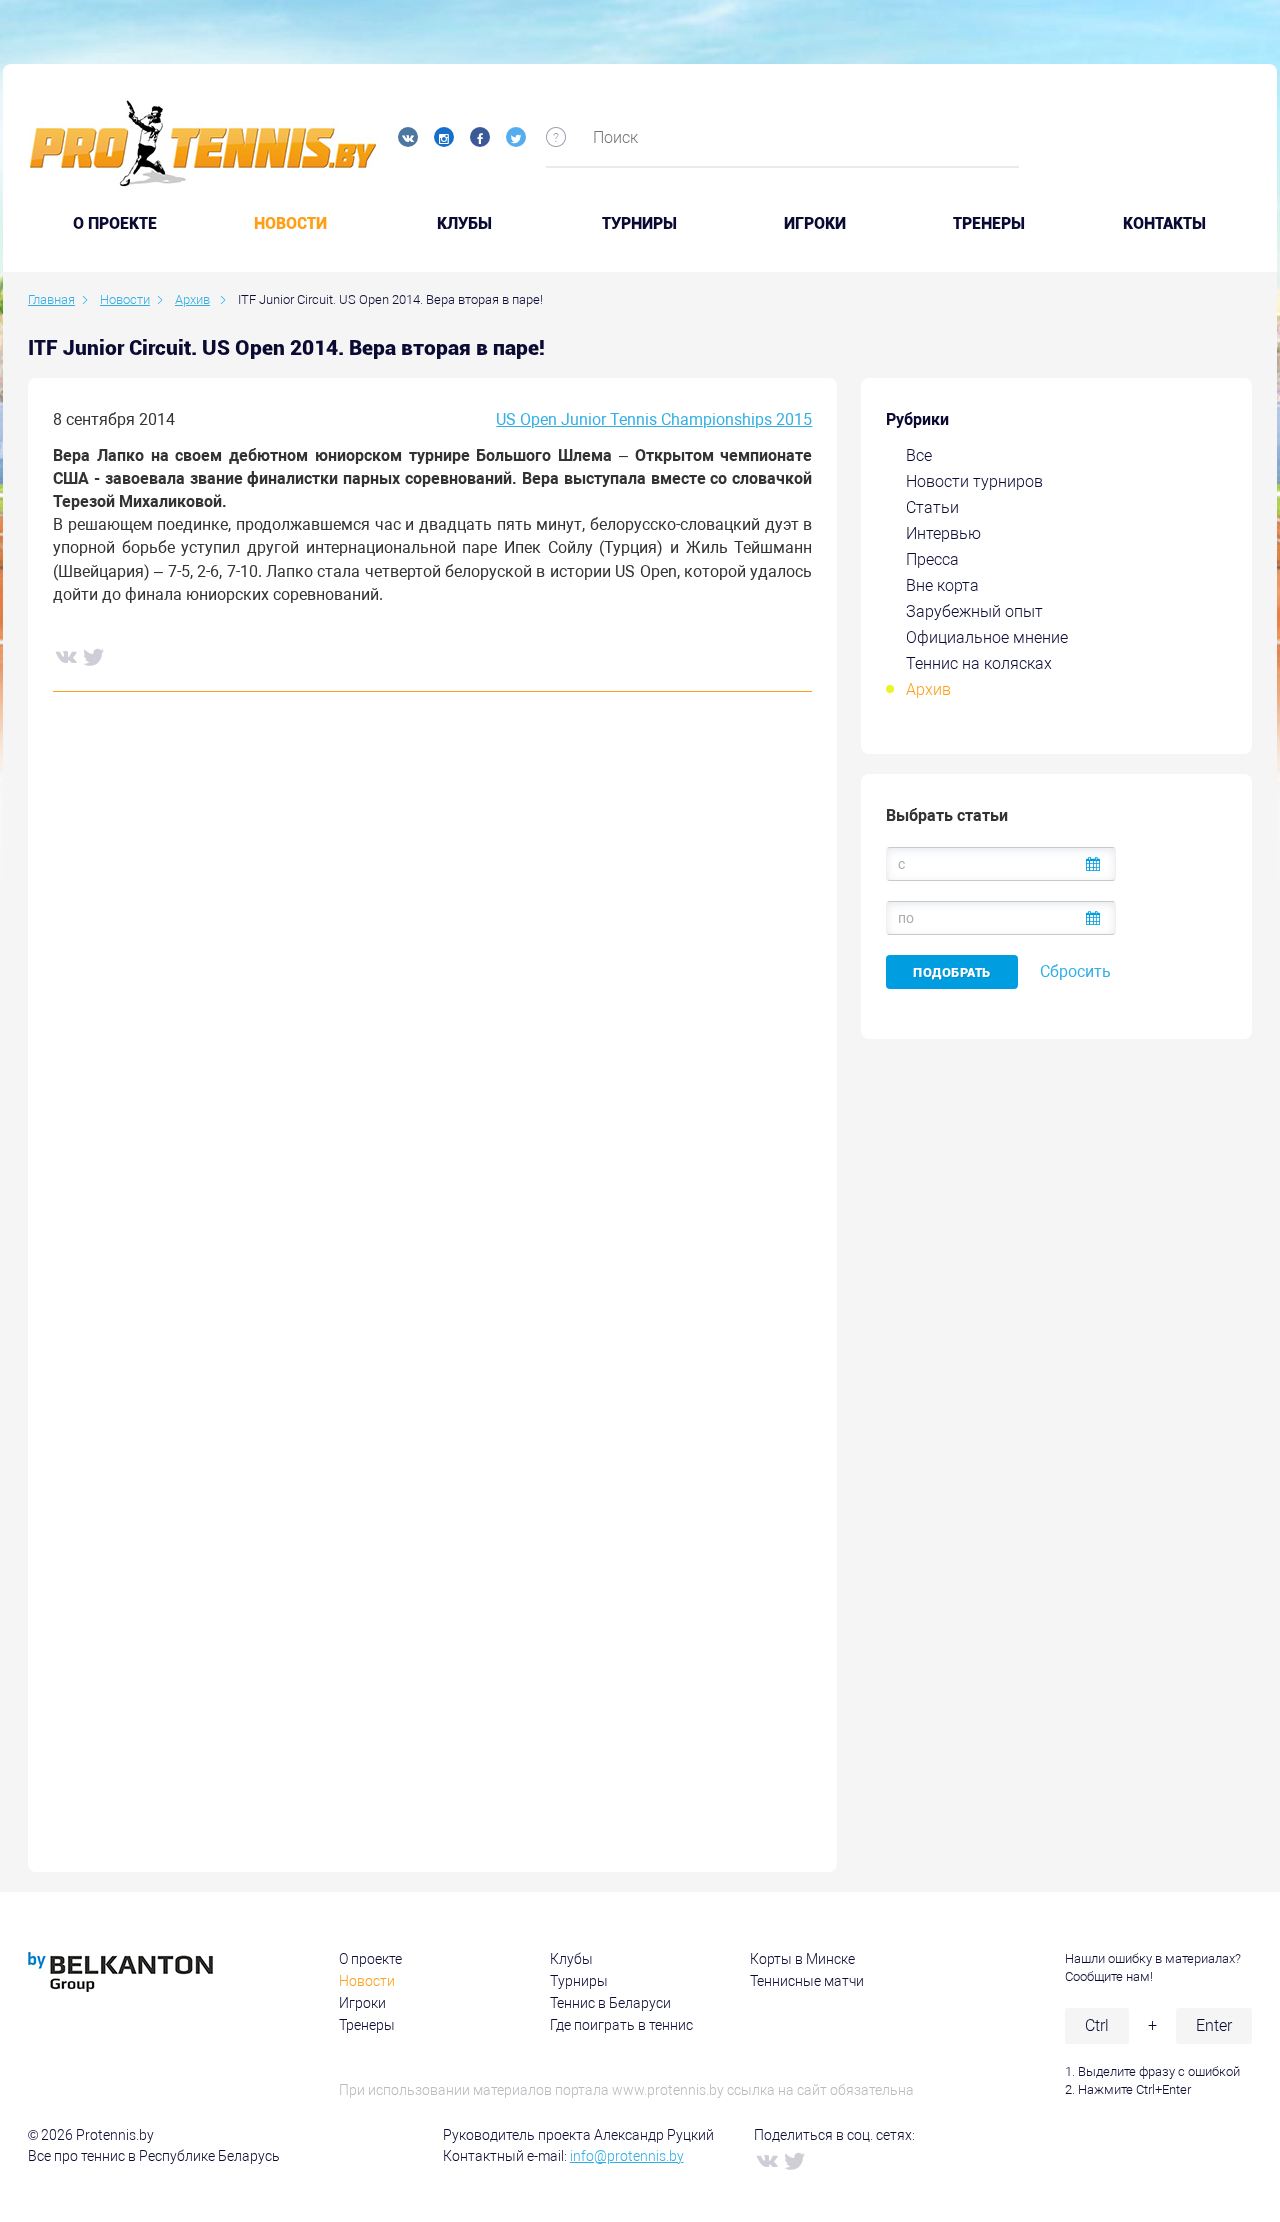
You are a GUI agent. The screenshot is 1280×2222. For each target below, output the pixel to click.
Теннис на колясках (979, 663)
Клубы (464, 224)
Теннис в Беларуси (610, 2003)
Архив (928, 689)
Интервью (943, 533)
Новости (290, 224)
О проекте (370, 1959)
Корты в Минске (802, 1959)
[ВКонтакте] (65, 656)
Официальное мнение (987, 637)
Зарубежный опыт (974, 611)
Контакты (1164, 224)
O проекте (115, 224)
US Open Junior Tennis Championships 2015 (654, 419)
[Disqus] (432, 1011)
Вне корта (942, 585)
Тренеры (989, 224)
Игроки (815, 224)
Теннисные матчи (807, 1981)
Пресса (932, 559)
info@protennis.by (627, 2156)
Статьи (932, 507)
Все (919, 455)
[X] (93, 656)
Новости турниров (974, 481)
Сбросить (1075, 971)
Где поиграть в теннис (621, 2025)
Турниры (639, 224)
